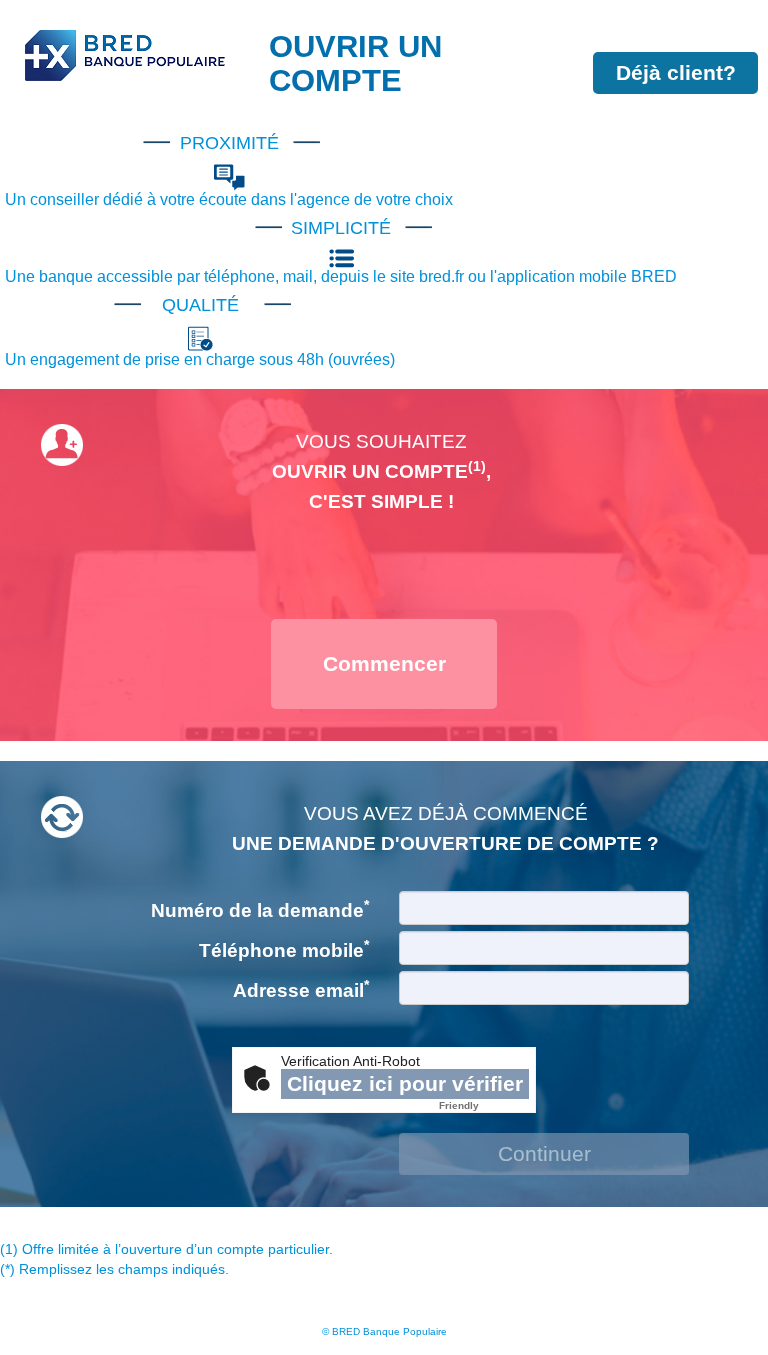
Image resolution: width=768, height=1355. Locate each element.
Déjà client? (676, 72)
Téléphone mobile (284, 949)
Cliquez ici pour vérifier (405, 1083)
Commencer (384, 663)
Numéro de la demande (260, 909)
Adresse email (301, 989)
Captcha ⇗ (484, 1105)
